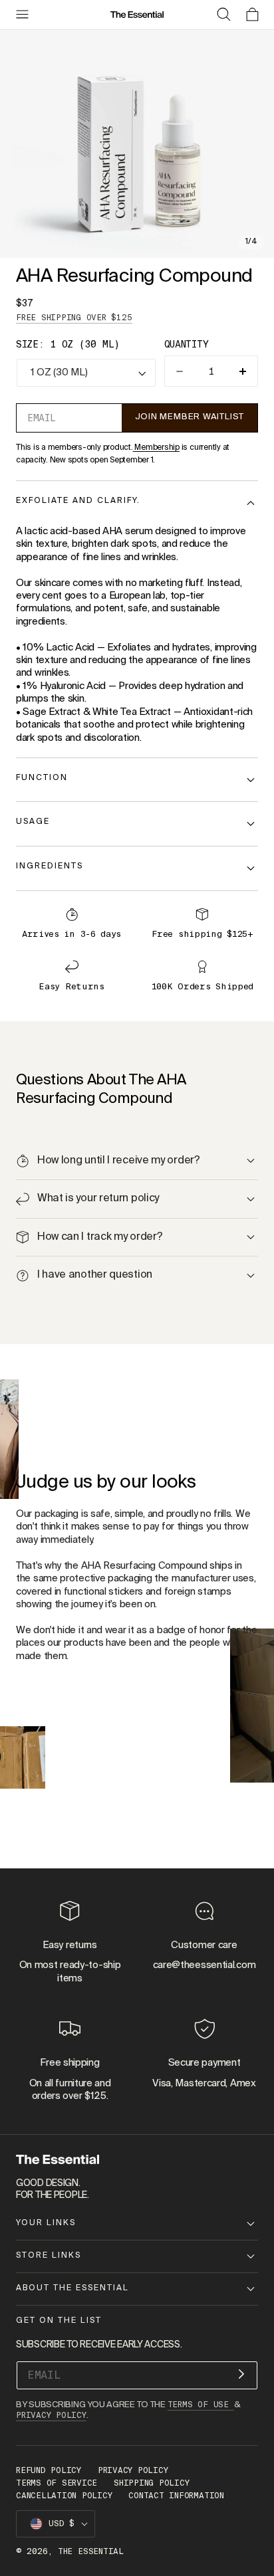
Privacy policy (133, 2470)
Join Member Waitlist (190, 417)
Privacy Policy (51, 2415)
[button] (22, 15)
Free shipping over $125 (74, 318)
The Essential (91, 2551)
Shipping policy (151, 2483)
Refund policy (49, 2470)
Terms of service (57, 2483)
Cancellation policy (64, 2496)
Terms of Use (201, 2405)
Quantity (187, 344)
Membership (156, 448)
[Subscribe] (241, 2374)
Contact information (176, 2496)
